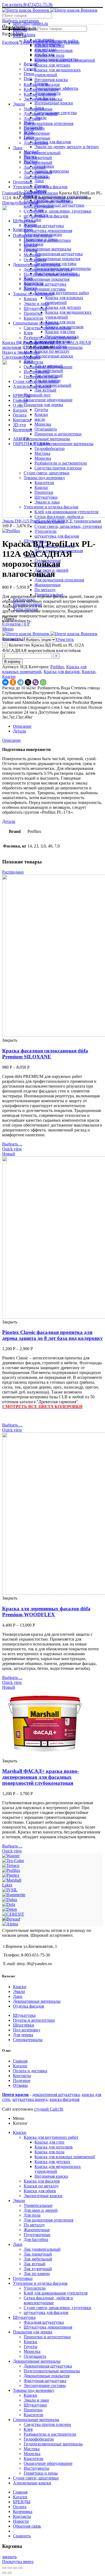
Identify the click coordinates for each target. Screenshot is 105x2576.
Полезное (22, 2080)
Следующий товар (19, 357)
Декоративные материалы (37, 2001)
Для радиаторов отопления (59, 580)
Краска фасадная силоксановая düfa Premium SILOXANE (45, 1054)
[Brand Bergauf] (11, 1919)
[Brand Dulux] (10, 1900)
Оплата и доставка (30, 2071)
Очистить (65, 639)
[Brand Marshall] (12, 1880)
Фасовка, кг (13, 639)
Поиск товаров (22, 29)
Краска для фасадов (62, 672)
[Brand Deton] (10, 1909)
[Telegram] (20, 682)
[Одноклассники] (13, 682)
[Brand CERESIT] (13, 1914)
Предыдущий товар (20, 203)
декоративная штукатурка (56, 2095)
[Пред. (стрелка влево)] (4, 2573)
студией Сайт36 (49, 2109)
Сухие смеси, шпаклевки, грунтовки (68, 526)
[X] (28, 682)
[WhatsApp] (43, 682)
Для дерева (23, 2035)
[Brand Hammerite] (14, 1895)
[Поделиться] (10, 2568)
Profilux (38, 193)
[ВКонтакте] (5, 682)
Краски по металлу (52, 351)
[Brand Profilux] (11, 1870)
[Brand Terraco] (11, 1865)
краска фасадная (64, 2099)
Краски (51, 193)
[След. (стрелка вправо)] (10, 2573)
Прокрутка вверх (18, 2562)
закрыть (9, 2557)
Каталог (20, 2066)
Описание (22, 726)
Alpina (29, 35)
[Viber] (36, 682)
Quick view (12, 1149)
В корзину (12, 662)
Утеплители (45, 531)
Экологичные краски (54, 356)
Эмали (19, 1991)
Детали (20, 731)
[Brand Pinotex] (11, 1875)
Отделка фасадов (29, 2006)
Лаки (18, 1996)
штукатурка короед (30, 2099)
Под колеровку (27, 2030)
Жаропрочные (48, 585)
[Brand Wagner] (11, 1856)
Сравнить (22, 2536)
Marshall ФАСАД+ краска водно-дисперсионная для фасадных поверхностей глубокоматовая (41, 1777)
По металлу (45, 590)
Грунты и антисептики (34, 2020)
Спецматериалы (28, 2040)
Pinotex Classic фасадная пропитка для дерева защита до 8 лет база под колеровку (52, 1335)
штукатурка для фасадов (57, 536)
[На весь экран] (15, 2568)
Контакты (22, 2076)
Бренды (24, 193)
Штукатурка (24, 2015)
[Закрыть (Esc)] (4, 2568)
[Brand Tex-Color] (13, 1861)
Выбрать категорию (20, 21)
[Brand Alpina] (10, 1924)
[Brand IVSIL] (10, 1890)
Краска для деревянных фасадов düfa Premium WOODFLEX (46, 1612)
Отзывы (20, 2085)
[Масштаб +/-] (20, 2568)
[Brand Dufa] (9, 1904)
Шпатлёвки (24, 2025)
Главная (9, 193)
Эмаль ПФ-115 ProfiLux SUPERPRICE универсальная (52, 521)
